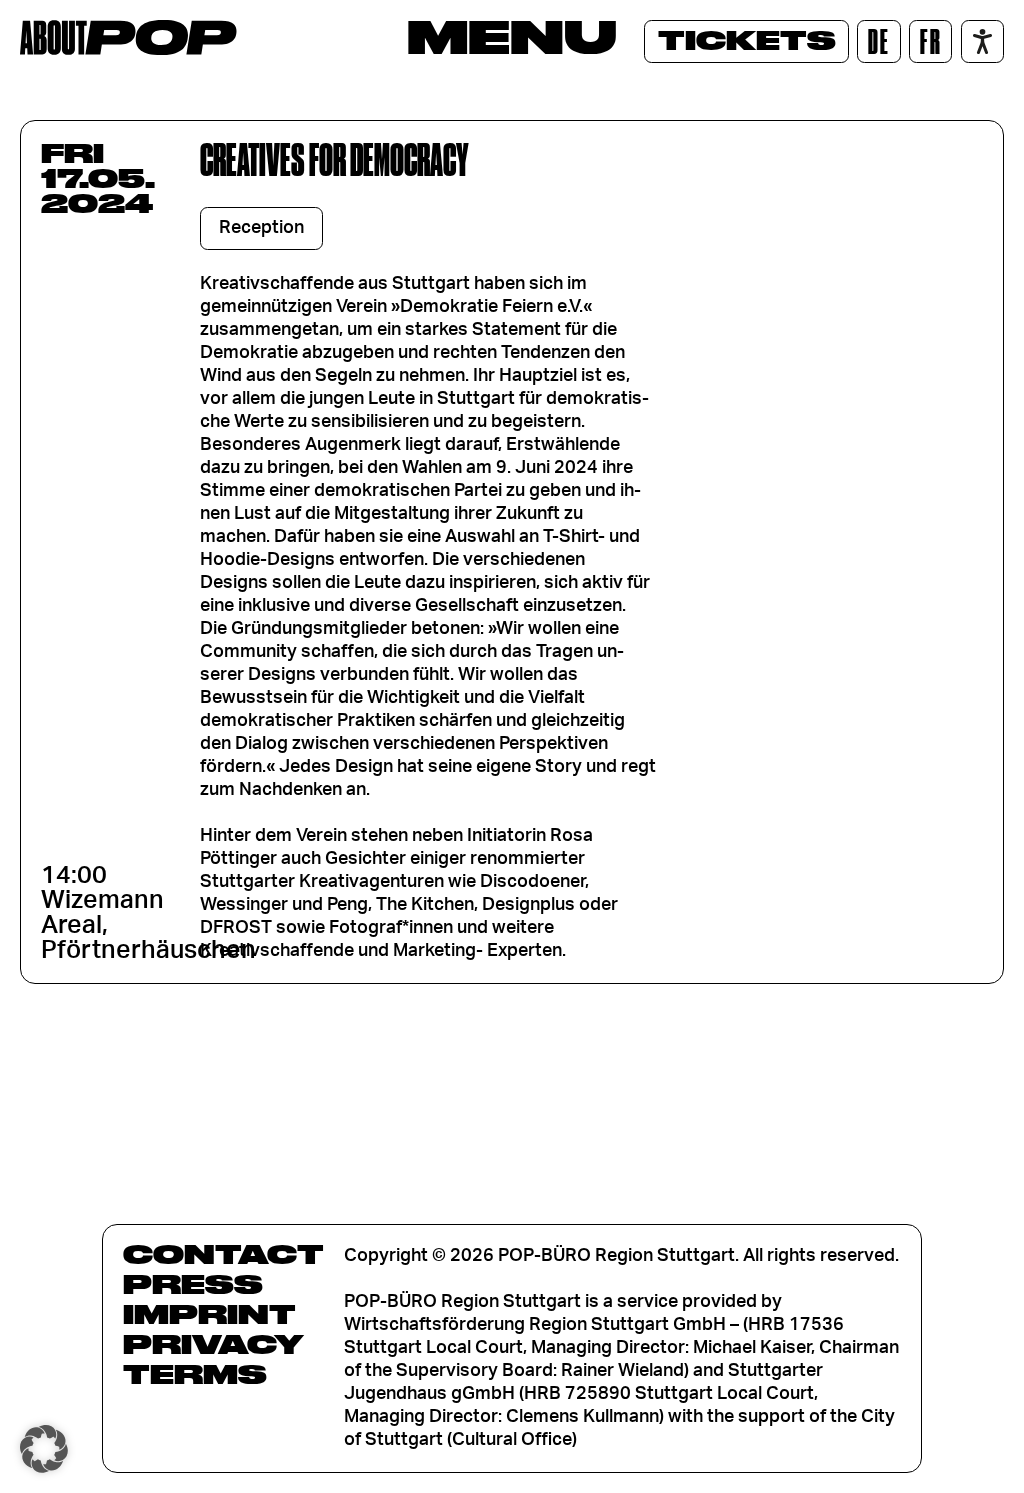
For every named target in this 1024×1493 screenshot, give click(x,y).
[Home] (128, 37)
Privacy (213, 1344)
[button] (44, 1449)
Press (193, 1284)
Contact (223, 1254)
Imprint (209, 1314)
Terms (195, 1374)
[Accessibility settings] (982, 41)
